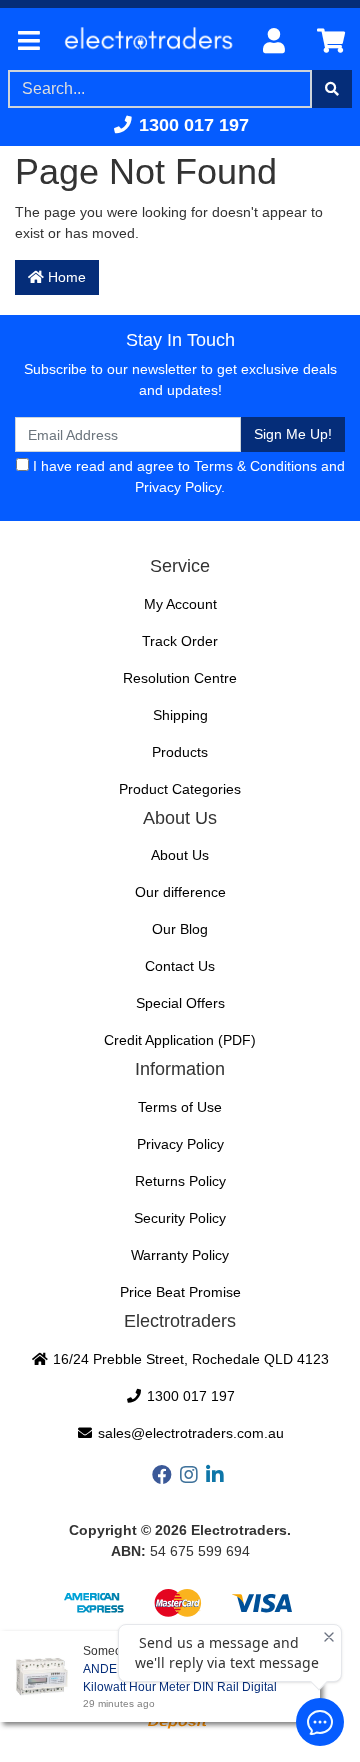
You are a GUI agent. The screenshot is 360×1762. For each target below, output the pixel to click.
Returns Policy (180, 1181)
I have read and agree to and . (187, 476)
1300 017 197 (191, 125)
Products (180, 752)
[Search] (332, 89)
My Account (180, 604)
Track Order (180, 641)
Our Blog (180, 929)
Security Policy (180, 1218)
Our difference (180, 892)
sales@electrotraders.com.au (189, 1433)
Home (65, 277)
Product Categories (180, 789)
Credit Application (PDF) (180, 1040)
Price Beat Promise (180, 1292)
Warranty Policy (180, 1255)
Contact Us (180, 966)
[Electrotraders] (148, 42)
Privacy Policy (178, 487)
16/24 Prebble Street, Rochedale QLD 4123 (189, 1359)
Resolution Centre (180, 678)
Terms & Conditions (255, 466)
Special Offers (180, 1003)
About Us (180, 855)
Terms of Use (180, 1107)
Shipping (180, 715)
